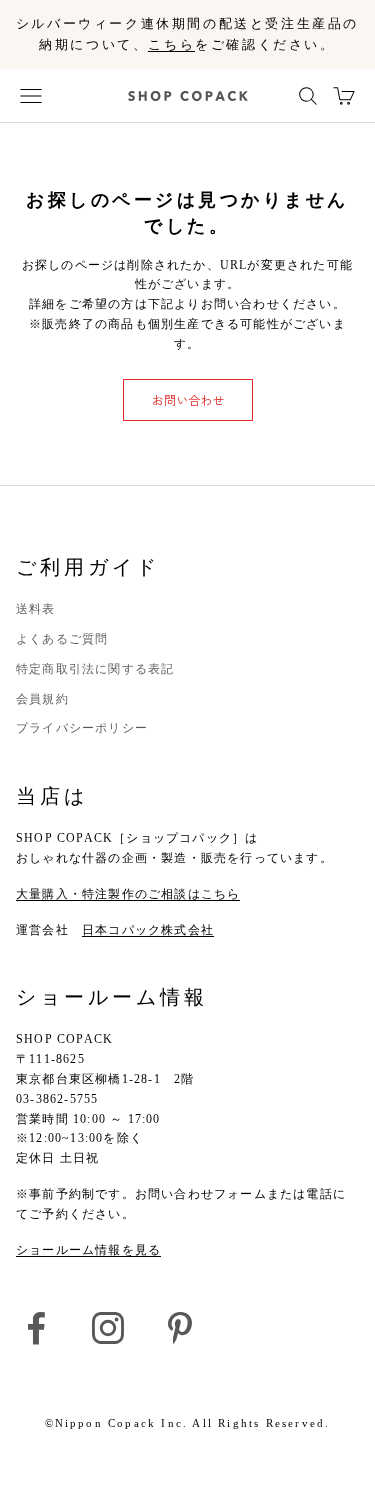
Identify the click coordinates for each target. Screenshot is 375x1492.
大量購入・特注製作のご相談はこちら (128, 894)
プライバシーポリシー (82, 728)
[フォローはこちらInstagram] (108, 1328)
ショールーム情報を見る (88, 1250)
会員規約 (42, 699)
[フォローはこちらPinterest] (180, 1328)
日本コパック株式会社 (148, 930)
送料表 (36, 609)
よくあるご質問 (62, 639)
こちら (171, 44)
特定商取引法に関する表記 (95, 669)
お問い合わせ (188, 399)
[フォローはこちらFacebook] (36, 1328)
